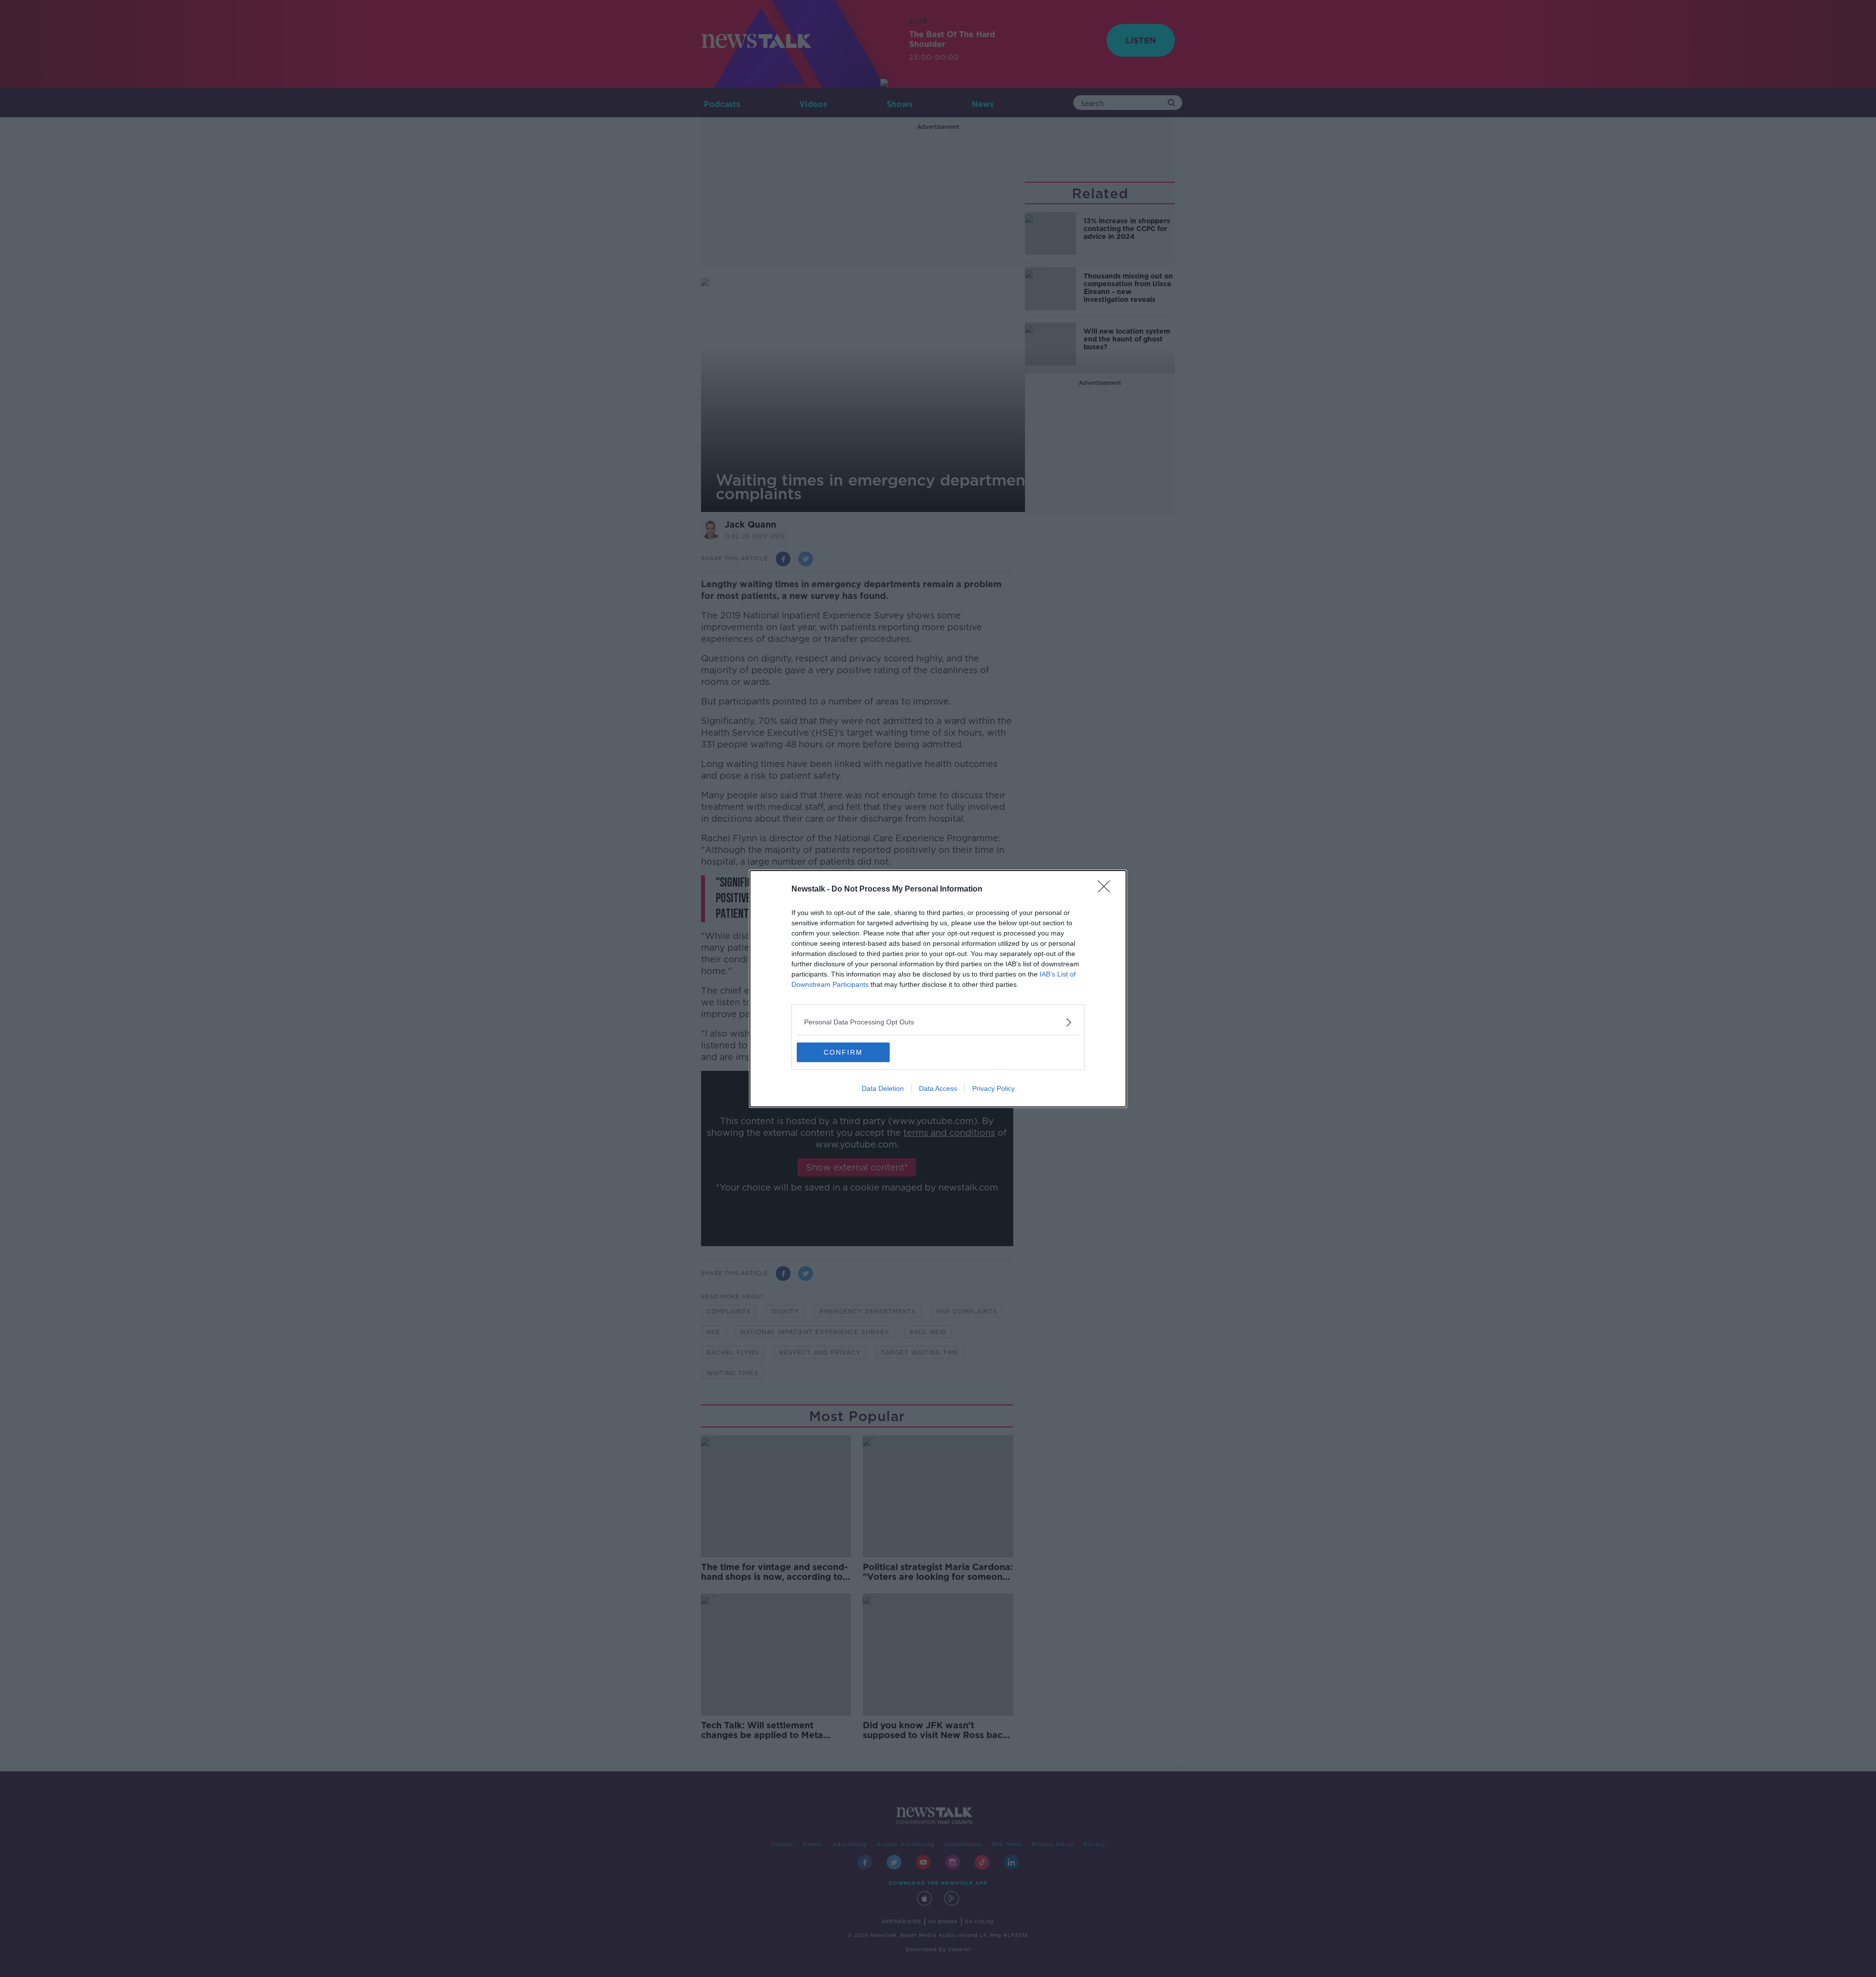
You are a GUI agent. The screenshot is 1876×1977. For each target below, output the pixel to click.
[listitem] (938, 1022)
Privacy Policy (993, 1088)
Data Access (938, 1088)
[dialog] (938, 989)
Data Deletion (883, 1088)
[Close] (1107, 890)
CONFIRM (843, 1052)
